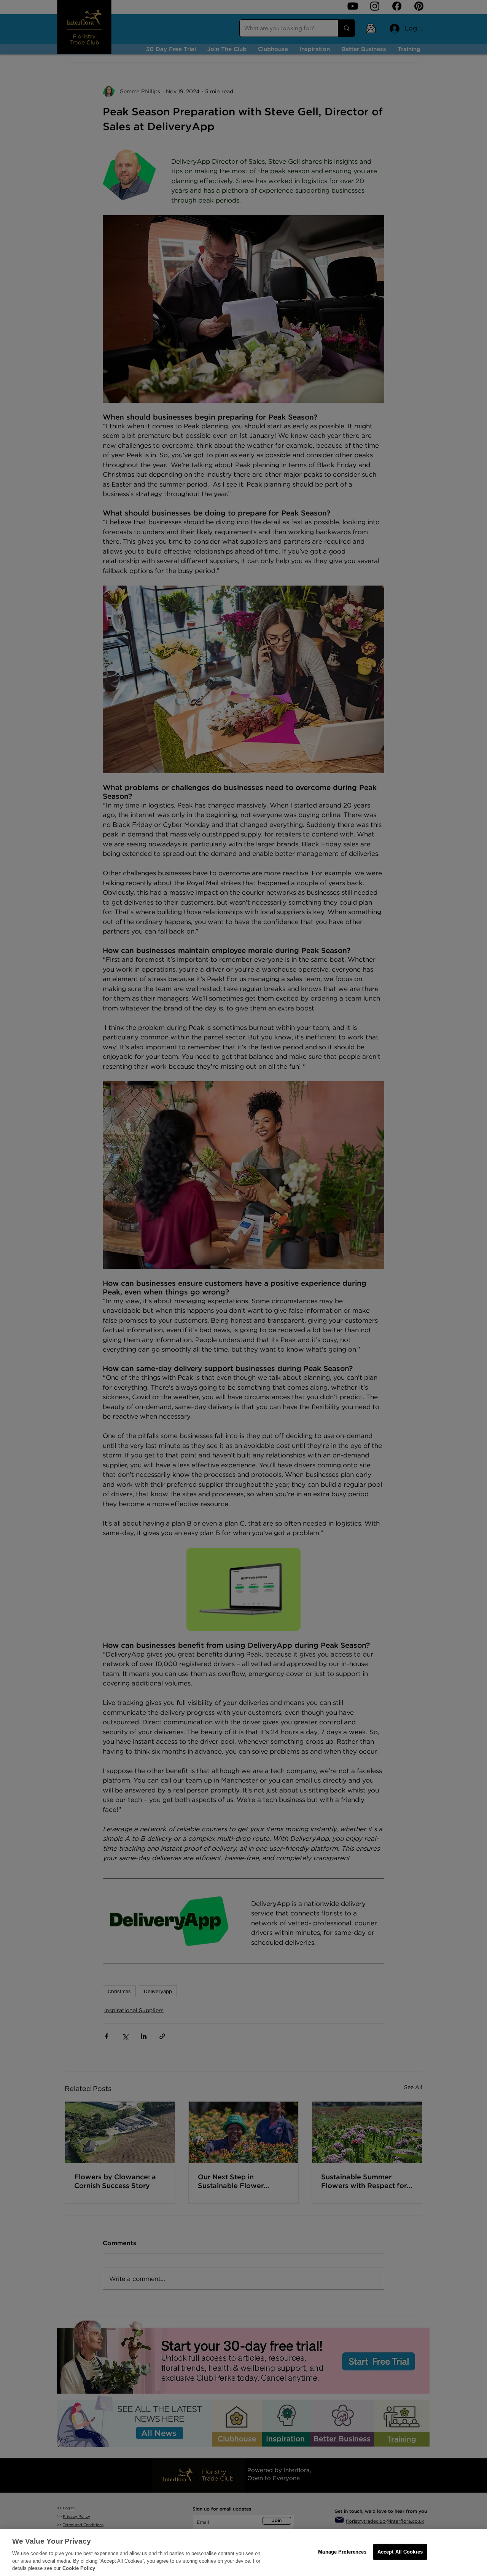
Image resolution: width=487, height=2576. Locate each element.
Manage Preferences (342, 2552)
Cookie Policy (79, 2568)
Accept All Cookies (400, 2552)
